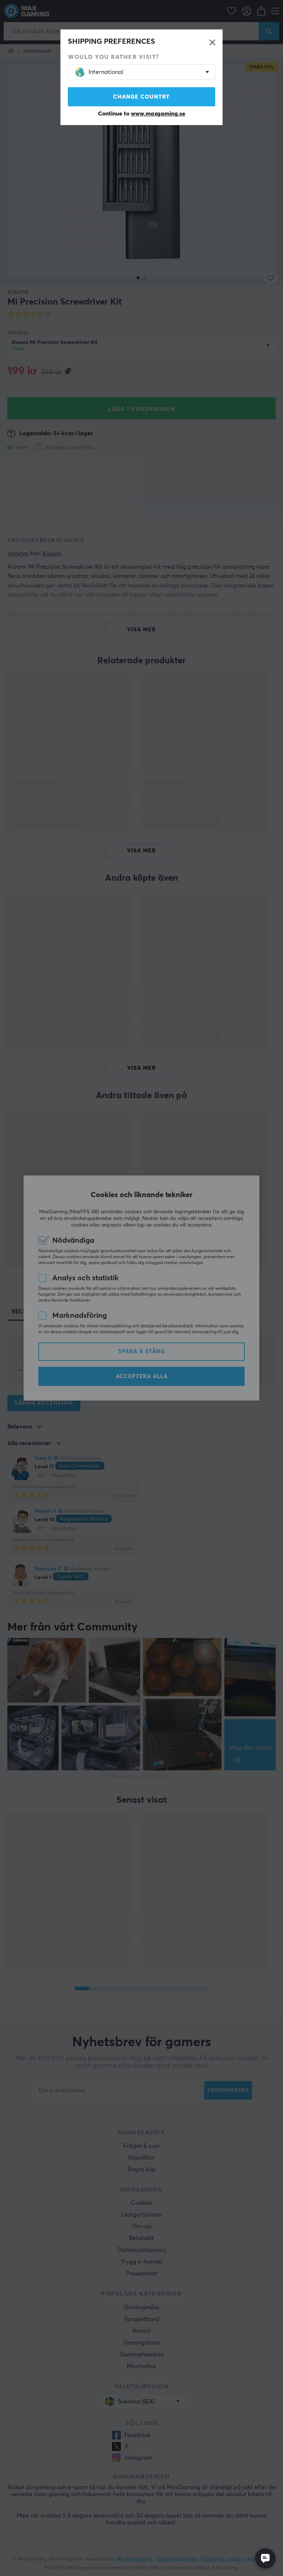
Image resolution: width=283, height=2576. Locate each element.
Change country (141, 97)
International (106, 72)
